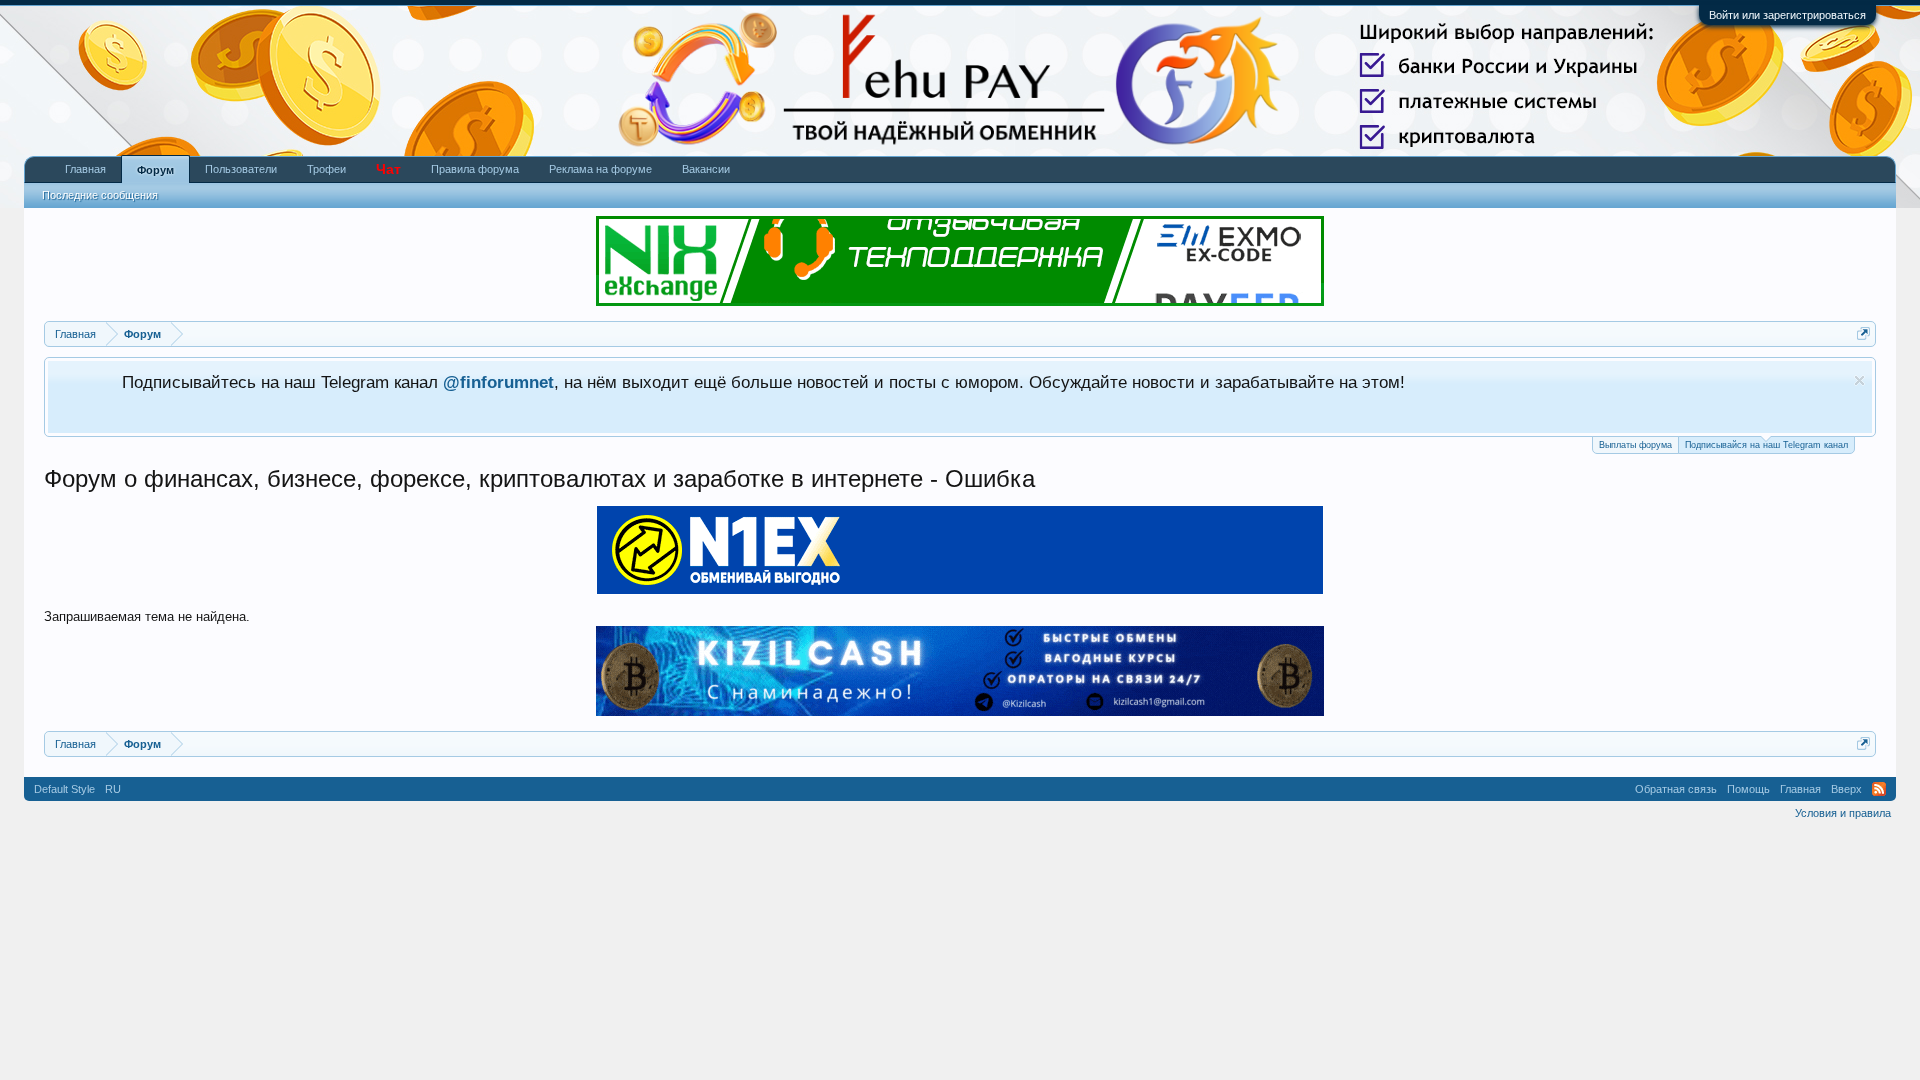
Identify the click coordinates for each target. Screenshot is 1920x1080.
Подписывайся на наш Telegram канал (1766, 445)
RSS (1879, 789)
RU (113, 789)
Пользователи (241, 169)
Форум (155, 170)
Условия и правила (1843, 813)
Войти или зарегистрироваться (1787, 15)
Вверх (1846, 789)
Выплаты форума (1635, 445)
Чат (388, 169)
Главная (85, 169)
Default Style (64, 789)
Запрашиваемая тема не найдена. (147, 616)
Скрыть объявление (1859, 380)
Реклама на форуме (600, 169)
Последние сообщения (100, 195)
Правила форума (475, 169)
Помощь (1748, 789)
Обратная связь (1676, 789)
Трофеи (326, 169)
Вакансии (706, 169)
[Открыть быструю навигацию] (1863, 333)
